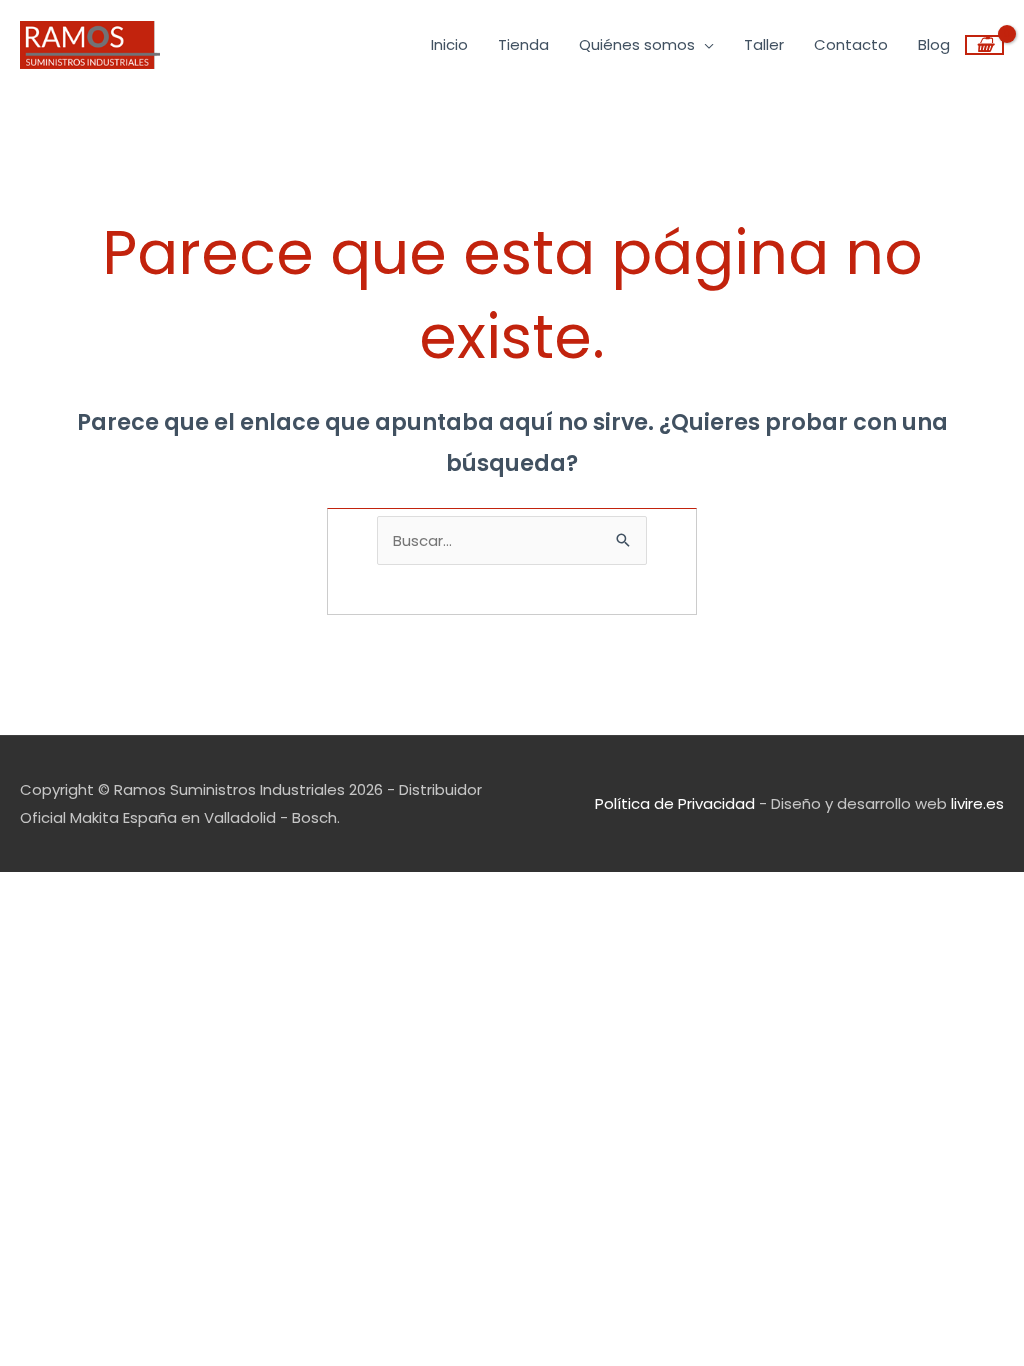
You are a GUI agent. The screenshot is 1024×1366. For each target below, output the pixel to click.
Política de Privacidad (675, 803)
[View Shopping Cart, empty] (984, 45)
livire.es (977, 803)
